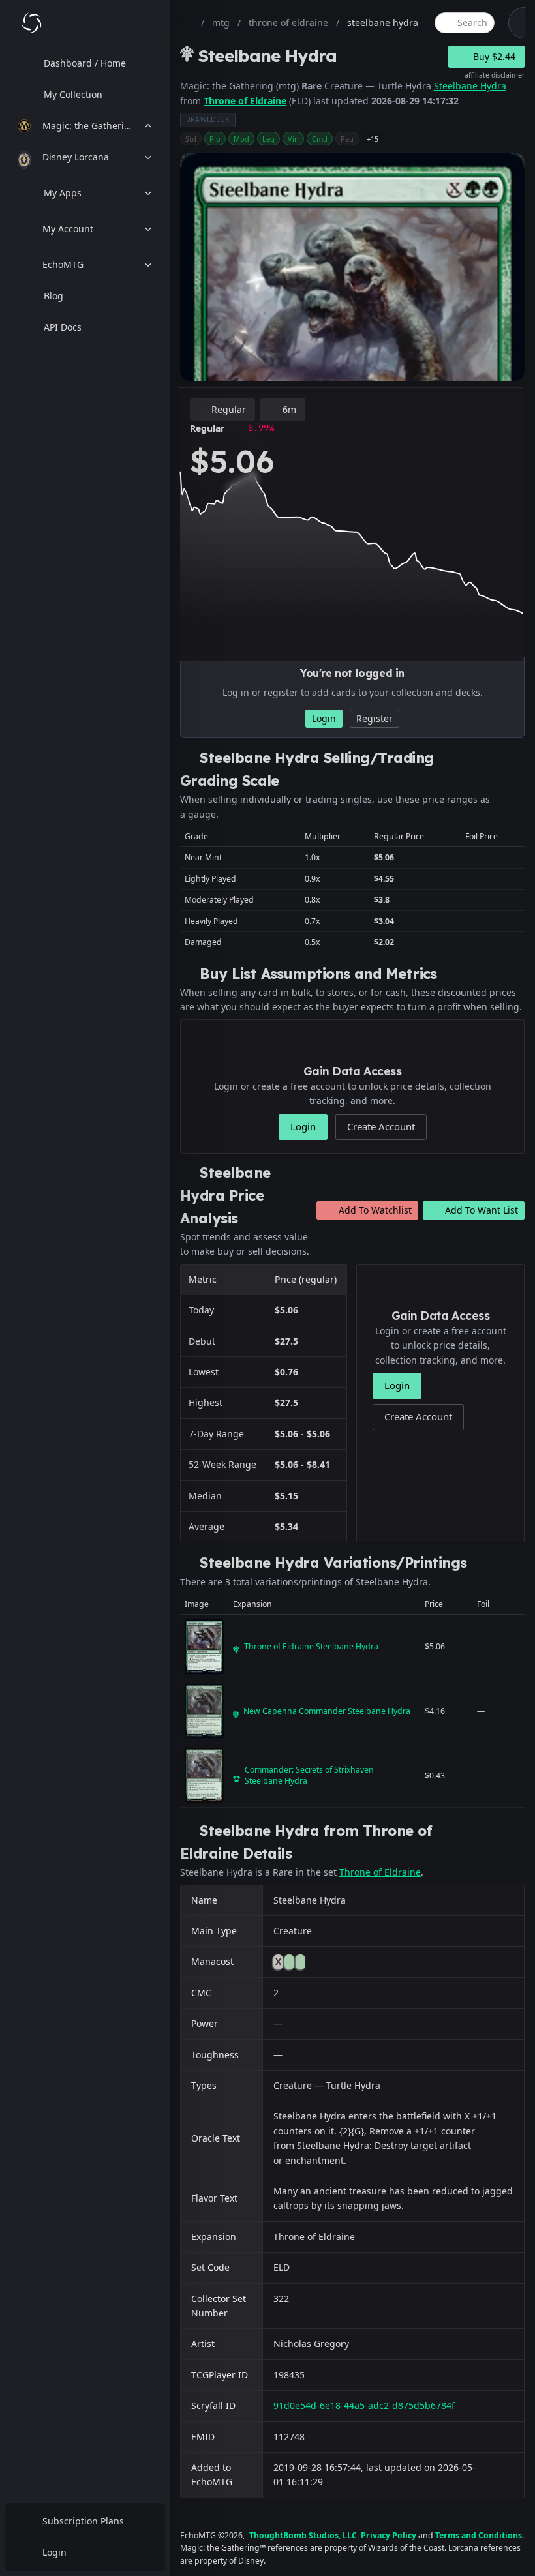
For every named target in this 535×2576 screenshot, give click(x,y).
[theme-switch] (519, 23)
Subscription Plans (83, 2521)
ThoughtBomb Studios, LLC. (304, 2535)
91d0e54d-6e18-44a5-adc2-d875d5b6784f (364, 2405)
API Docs (63, 327)
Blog (53, 296)
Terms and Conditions (479, 2535)
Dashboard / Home (85, 63)
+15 (373, 139)
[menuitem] (85, 63)
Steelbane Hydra (470, 86)
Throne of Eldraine (245, 101)
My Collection (73, 94)
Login (54, 2552)
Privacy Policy (389, 2535)
